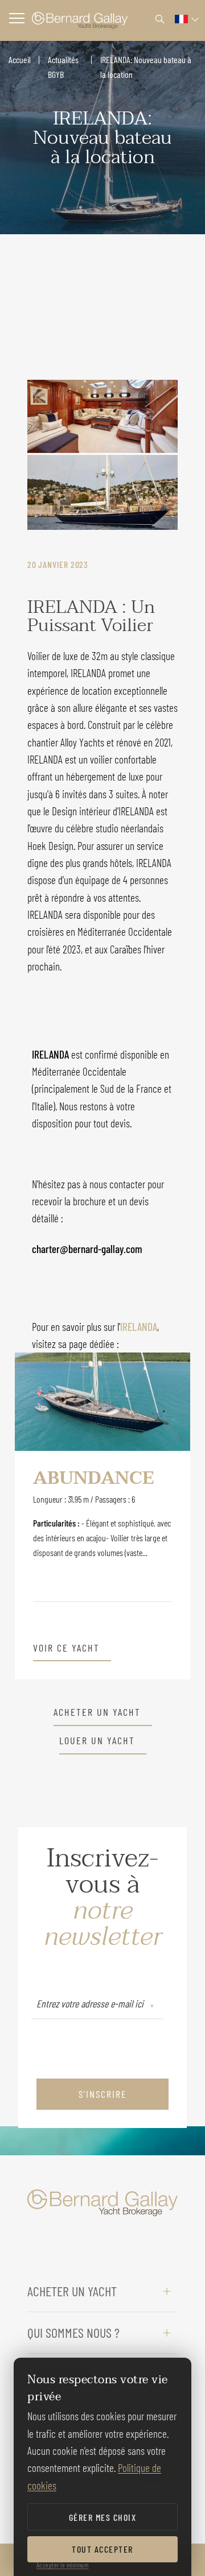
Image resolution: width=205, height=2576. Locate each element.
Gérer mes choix (103, 2517)
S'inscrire (103, 2094)
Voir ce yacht (66, 1648)
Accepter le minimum (63, 2565)
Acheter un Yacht (97, 1712)
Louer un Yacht (97, 1741)
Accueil (20, 59)
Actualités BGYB (63, 67)
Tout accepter (102, 2549)
